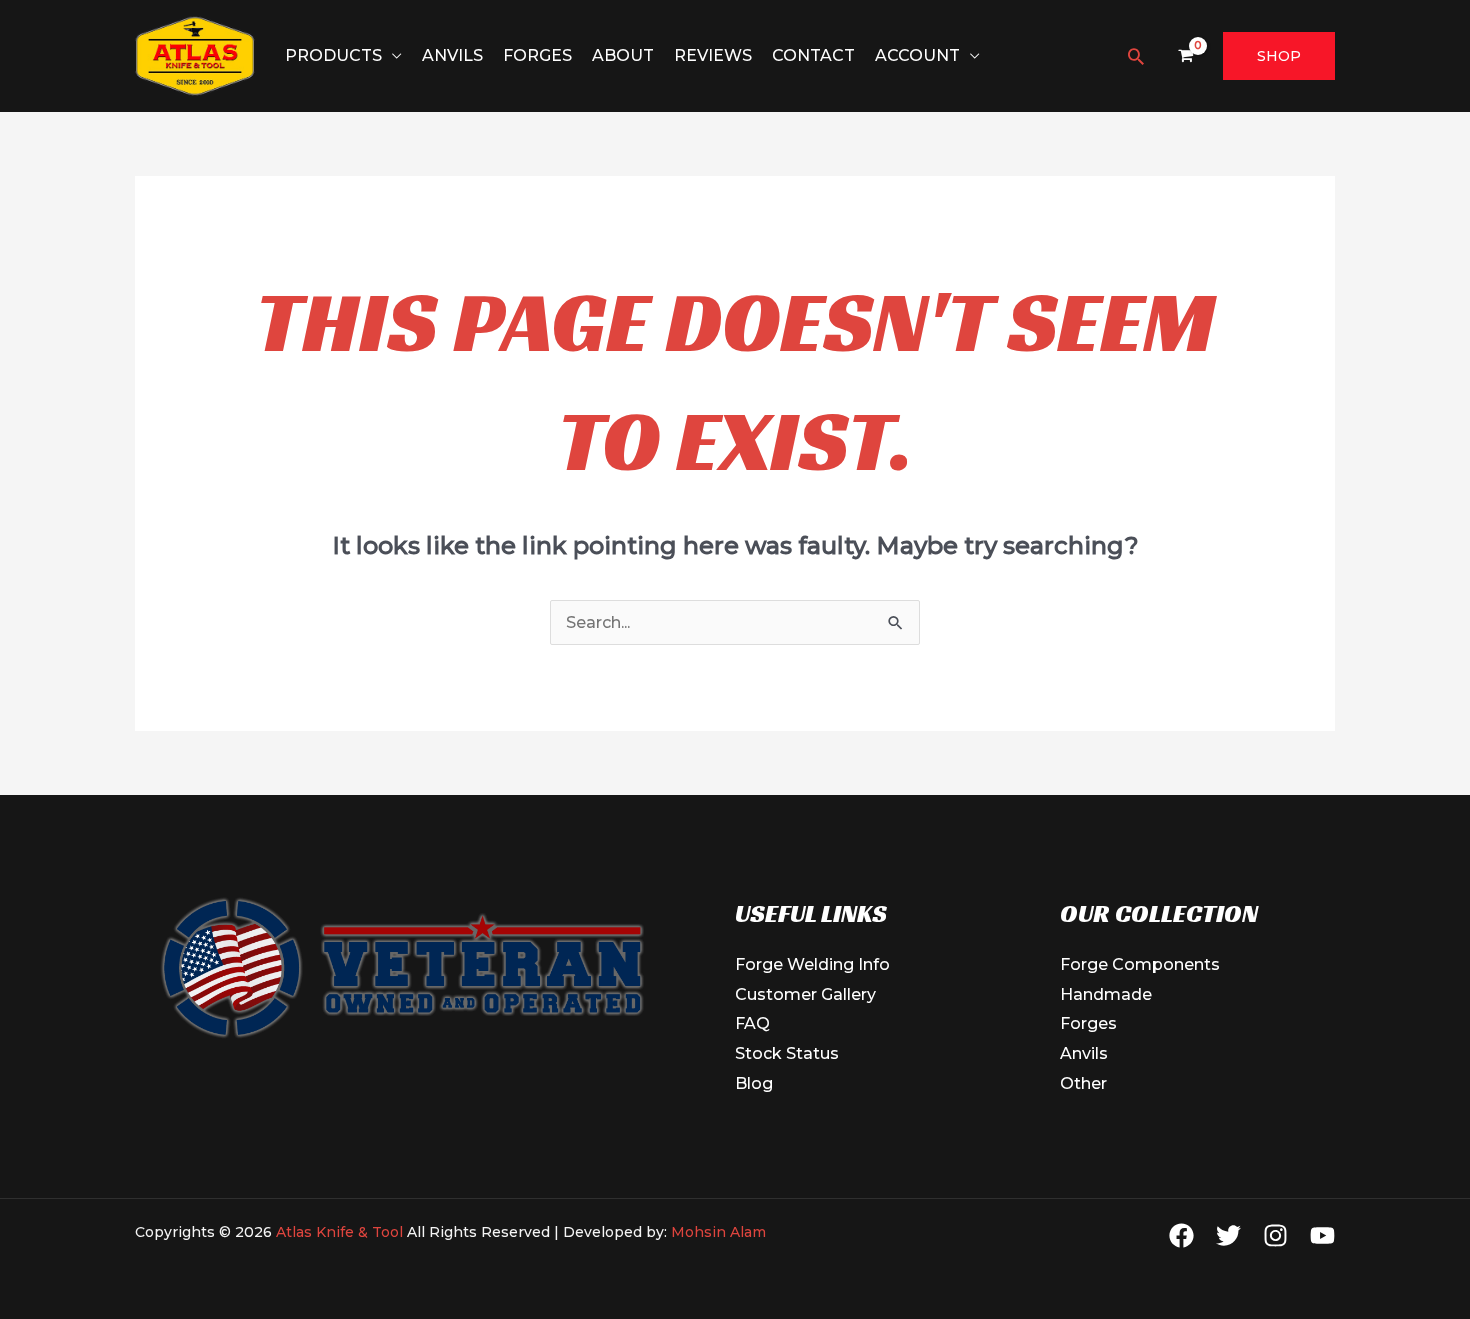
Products (333, 55)
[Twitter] (1228, 1235)
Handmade (1106, 994)
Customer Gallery (805, 994)
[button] (1136, 56)
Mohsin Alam (718, 1232)
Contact (813, 55)
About (623, 55)
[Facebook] (1181, 1235)
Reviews (713, 55)
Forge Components (1140, 964)
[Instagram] (1275, 1235)
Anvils (452, 55)
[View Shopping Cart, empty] (1185, 56)
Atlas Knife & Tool (341, 1232)
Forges (537, 55)
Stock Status (787, 1053)
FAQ (752, 1023)
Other (1083, 1083)
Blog (754, 1083)
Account (917, 55)
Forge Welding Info (812, 964)
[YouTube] (1322, 1235)
